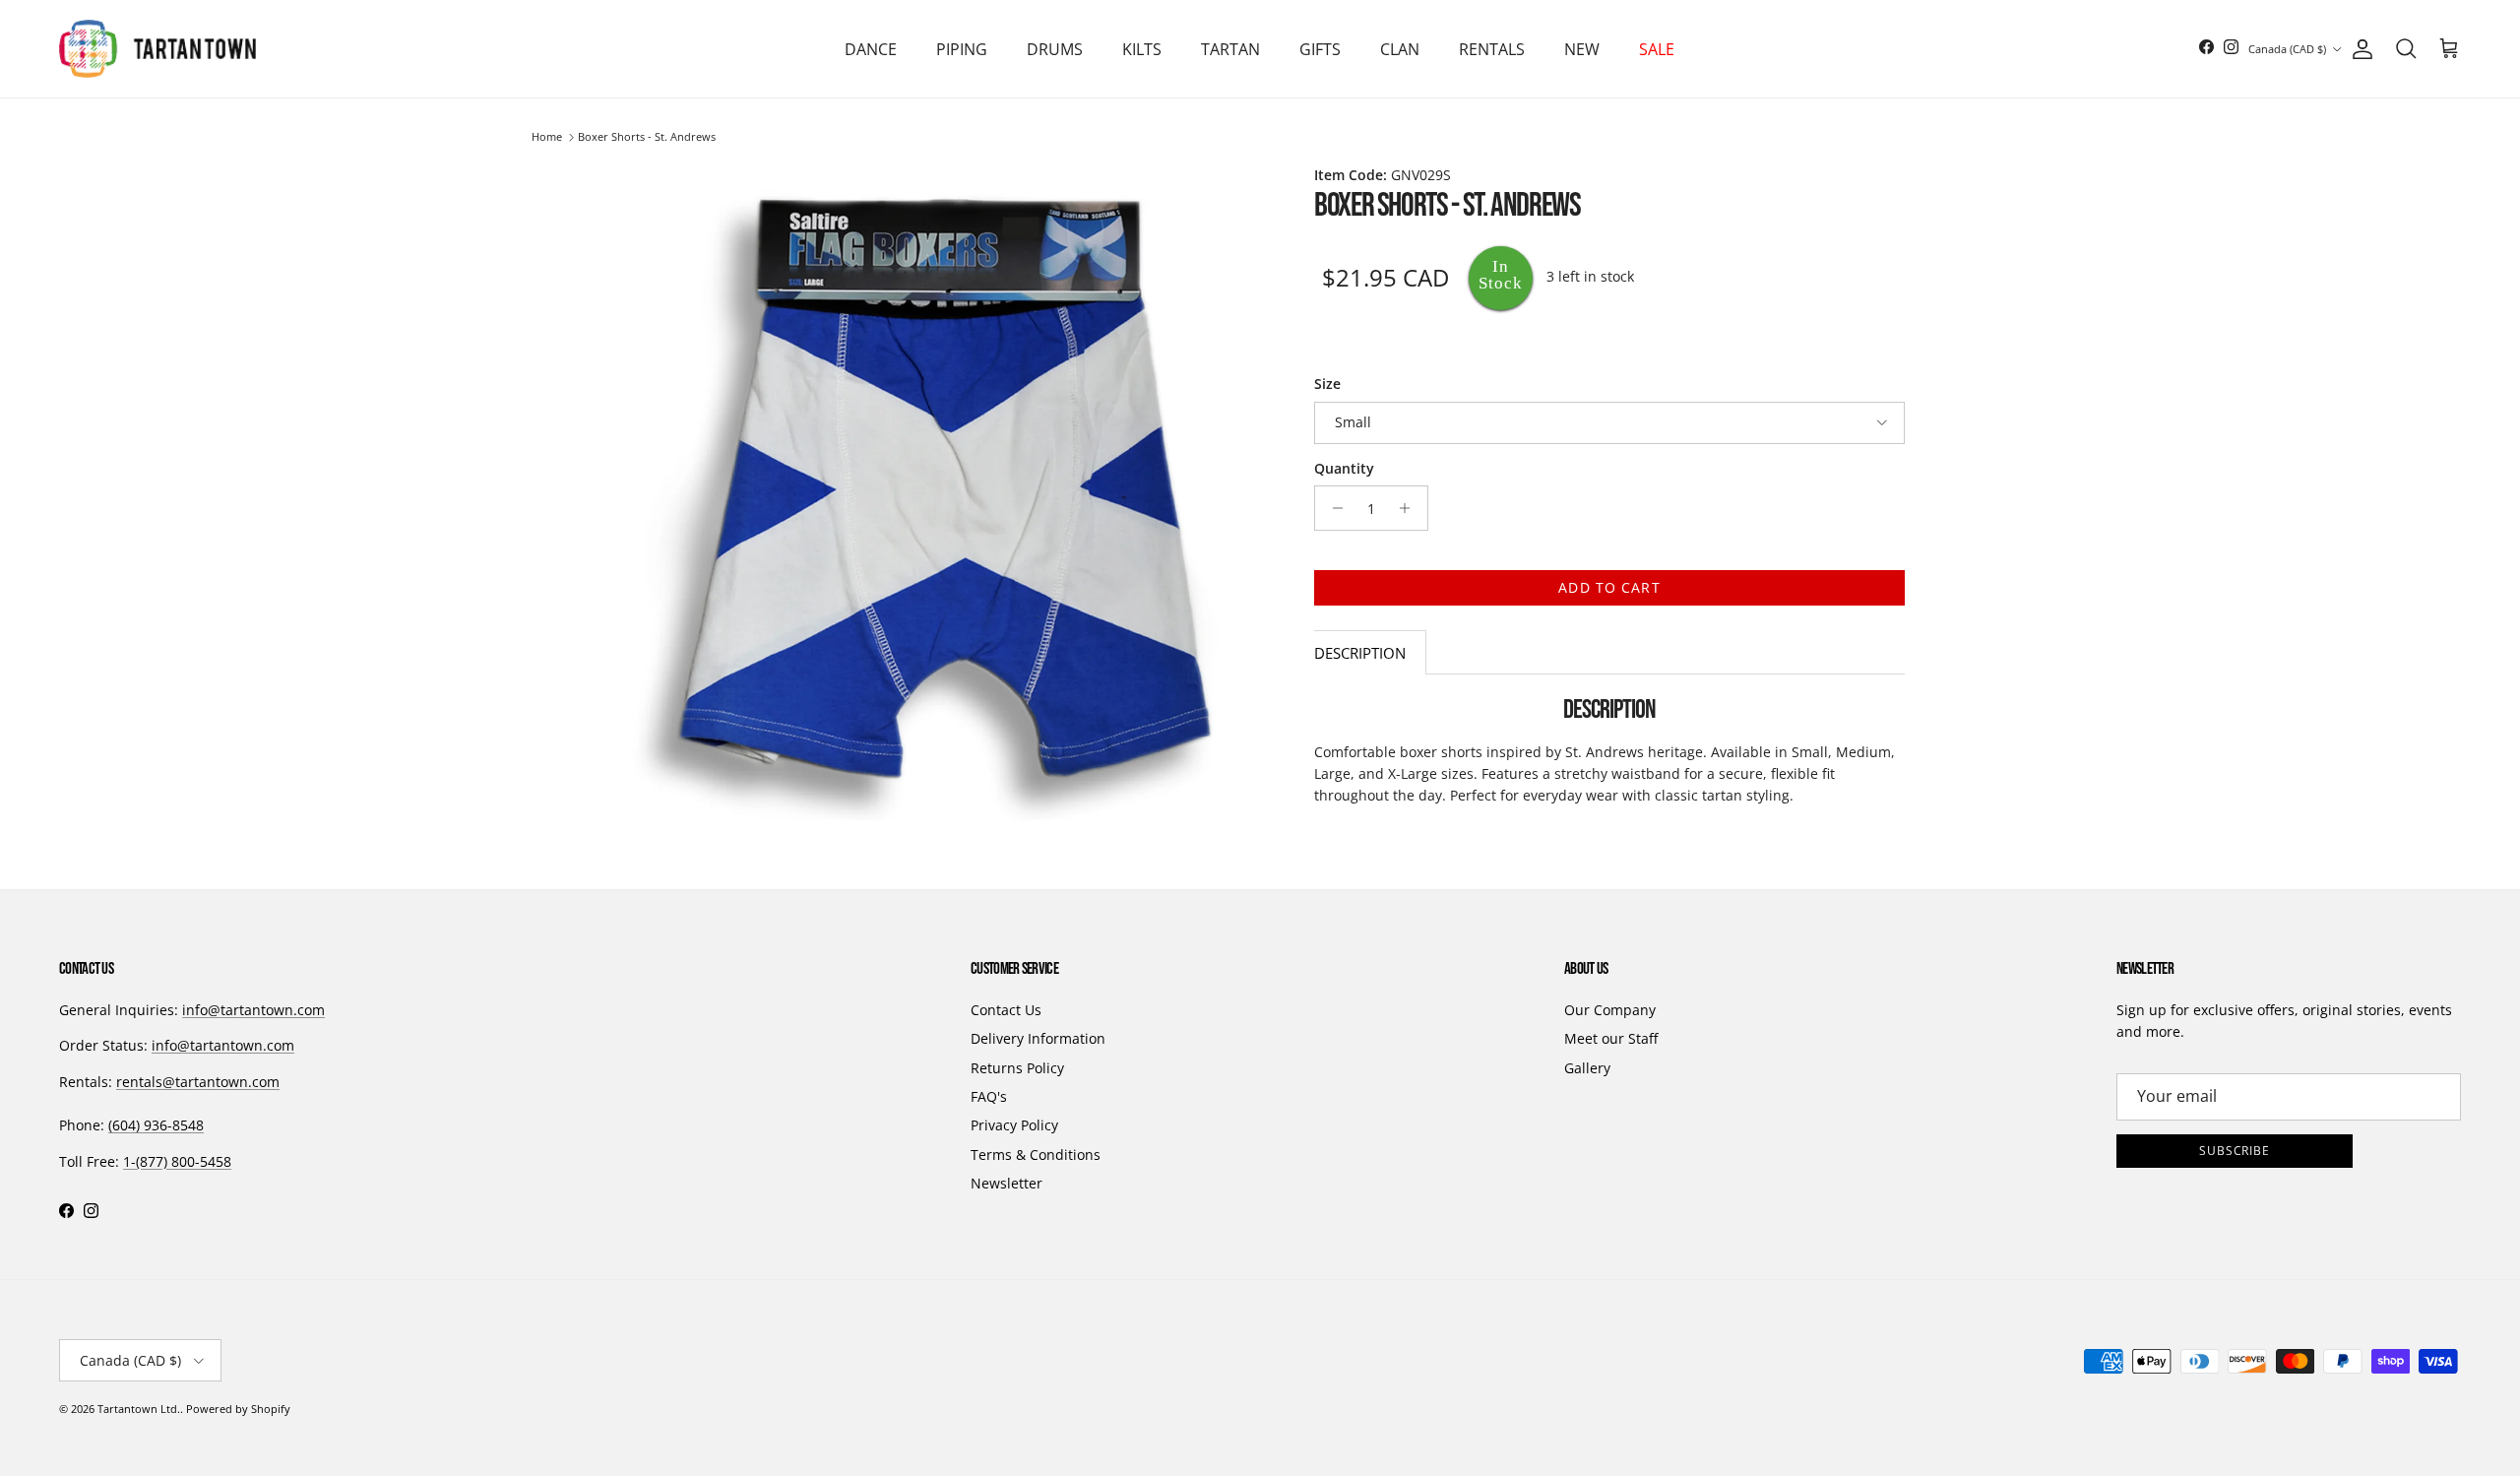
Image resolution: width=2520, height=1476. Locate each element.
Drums (1055, 49)
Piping (962, 49)
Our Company (1610, 1010)
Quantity (1344, 468)
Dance (871, 49)
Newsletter (1007, 1183)
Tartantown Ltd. (139, 1409)
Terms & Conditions (1036, 1155)
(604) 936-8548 (156, 1125)
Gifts (1320, 49)
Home (547, 137)
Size (1327, 384)
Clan (1400, 49)
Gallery (1587, 1068)
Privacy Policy (1014, 1125)
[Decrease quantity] (1332, 508)
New (1582, 49)
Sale (1657, 49)
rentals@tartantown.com (198, 1082)
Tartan (1230, 49)
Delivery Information (1038, 1038)
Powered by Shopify (238, 1409)
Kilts (1142, 49)
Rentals (1492, 49)
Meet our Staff (1611, 1038)
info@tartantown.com (253, 1010)
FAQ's (989, 1096)
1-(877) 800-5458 (177, 1161)
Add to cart (1609, 587)
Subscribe (2235, 1151)
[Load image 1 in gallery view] (943, 492)
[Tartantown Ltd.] (157, 49)
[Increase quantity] (1410, 508)
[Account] (2359, 49)
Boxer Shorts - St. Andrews (647, 137)
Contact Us (1006, 1010)
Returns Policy (1017, 1068)
